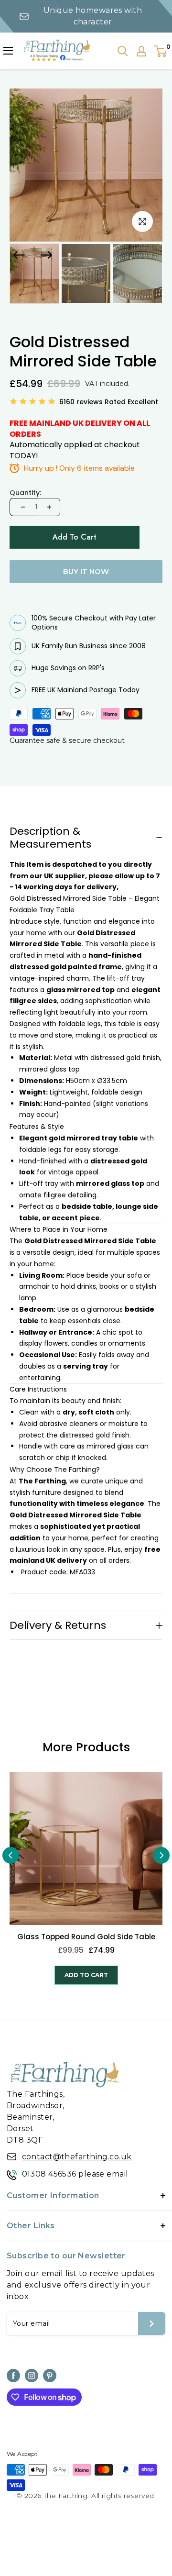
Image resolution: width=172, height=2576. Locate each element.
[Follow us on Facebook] (13, 2376)
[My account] (141, 51)
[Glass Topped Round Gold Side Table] (86, 1848)
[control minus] (22, 507)
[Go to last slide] (19, 255)
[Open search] (123, 51)
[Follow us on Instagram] (32, 2376)
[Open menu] (8, 51)
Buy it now (86, 571)
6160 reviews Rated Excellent (109, 402)
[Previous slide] (11, 1855)
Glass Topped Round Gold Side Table (86, 1937)
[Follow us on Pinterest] (50, 2376)
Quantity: (25, 493)
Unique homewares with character (93, 16)
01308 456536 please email (75, 2174)
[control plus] (49, 507)
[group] (34, 274)
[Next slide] (46, 255)
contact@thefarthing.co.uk (77, 2157)
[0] (161, 51)
